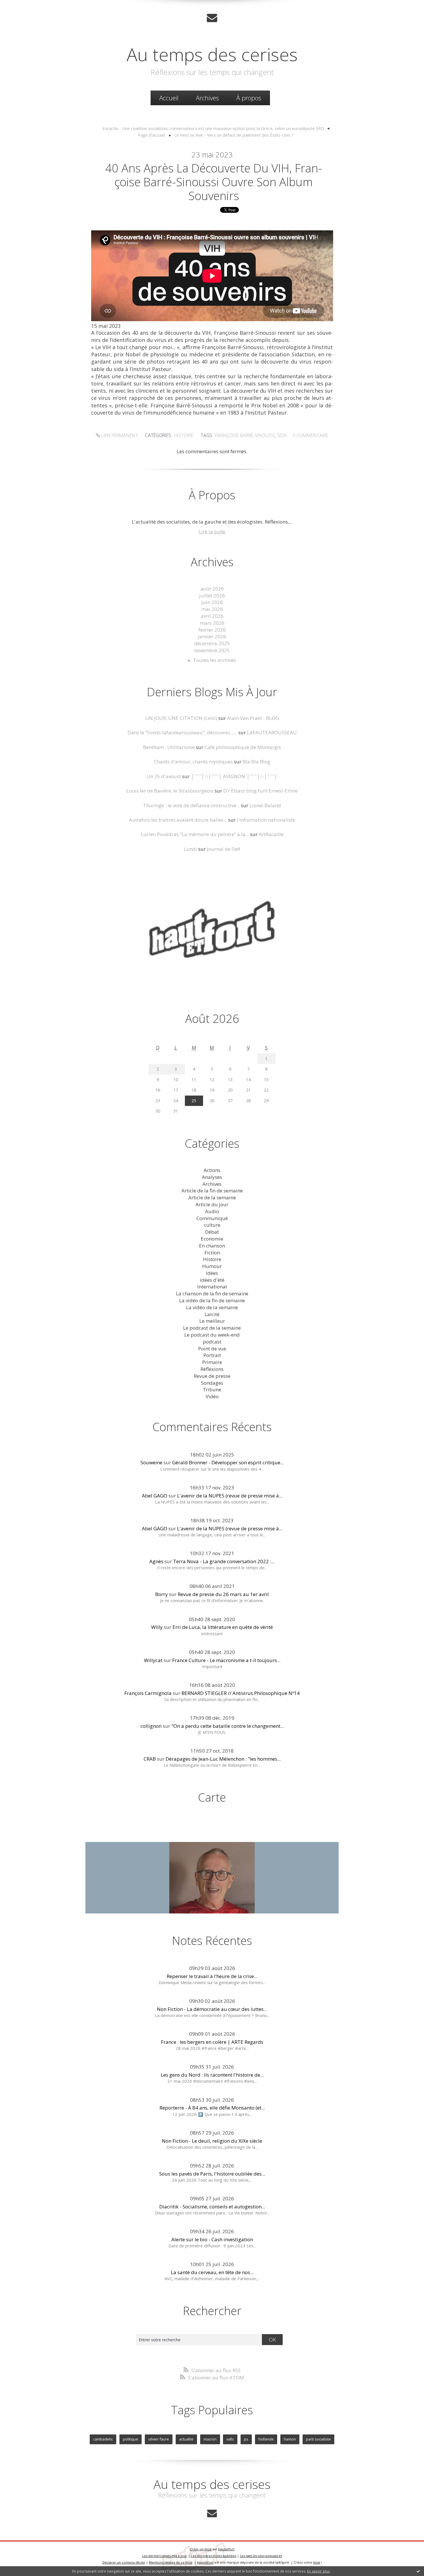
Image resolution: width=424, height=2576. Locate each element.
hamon (290, 2439)
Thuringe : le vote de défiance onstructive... (191, 805)
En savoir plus (318, 2571)
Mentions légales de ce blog (171, 2562)
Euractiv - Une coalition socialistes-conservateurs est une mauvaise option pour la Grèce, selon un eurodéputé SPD (213, 128)
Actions (212, 1170)
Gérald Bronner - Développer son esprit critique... (228, 1462)
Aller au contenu (22, 6)
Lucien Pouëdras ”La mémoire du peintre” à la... (195, 834)
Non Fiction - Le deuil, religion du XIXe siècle (212, 2141)
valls (230, 2439)
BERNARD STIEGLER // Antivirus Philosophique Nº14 (241, 1693)
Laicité (212, 1314)
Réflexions (212, 1369)
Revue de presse (212, 1376)
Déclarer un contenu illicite (124, 2562)
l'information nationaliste (266, 820)
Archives (207, 98)
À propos (249, 98)
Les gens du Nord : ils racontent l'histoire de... (212, 2075)
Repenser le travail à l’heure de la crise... (212, 1976)
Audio (212, 1211)
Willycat (153, 1660)
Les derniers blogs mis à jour (165, 2556)
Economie (212, 1239)
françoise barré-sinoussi (245, 435)
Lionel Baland (265, 805)
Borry (162, 1594)
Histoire (184, 435)
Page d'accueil (151, 135)
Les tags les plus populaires (261, 2556)
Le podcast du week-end (212, 1335)
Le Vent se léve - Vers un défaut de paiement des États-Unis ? (234, 135)
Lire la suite (212, 531)
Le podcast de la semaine (212, 1328)
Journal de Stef (224, 849)
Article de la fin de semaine (212, 1191)
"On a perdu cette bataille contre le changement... (228, 1726)
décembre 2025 (212, 643)
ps (246, 2439)
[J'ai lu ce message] (418, 2571)
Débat (212, 1232)
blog (317, 2562)
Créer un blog (201, 2549)
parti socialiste (318, 2439)
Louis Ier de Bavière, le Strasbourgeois (170, 791)
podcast (212, 1342)
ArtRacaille (271, 834)
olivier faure (159, 2439)
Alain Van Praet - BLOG (253, 718)
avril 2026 (212, 616)
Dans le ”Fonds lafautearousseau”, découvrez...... (182, 732)
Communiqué (212, 1218)
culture (212, 1225)
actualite (186, 2439)
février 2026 (212, 630)
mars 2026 (212, 623)
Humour (212, 1266)
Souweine (151, 1462)
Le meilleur (212, 1321)
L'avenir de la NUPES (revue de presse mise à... (230, 1496)
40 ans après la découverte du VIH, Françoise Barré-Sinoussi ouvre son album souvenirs (214, 182)
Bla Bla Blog (256, 762)
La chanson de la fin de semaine (212, 1293)
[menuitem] (169, 98)
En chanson (212, 1246)
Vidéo (212, 1396)
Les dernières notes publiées (214, 2556)
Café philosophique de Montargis (243, 747)
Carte (212, 1797)
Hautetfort (226, 2549)
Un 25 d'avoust (164, 776)
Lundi (190, 849)
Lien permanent (119, 435)
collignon (151, 1726)
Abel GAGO (155, 1496)
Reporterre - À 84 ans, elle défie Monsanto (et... (212, 2108)
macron (210, 2439)
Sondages (212, 1383)
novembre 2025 (212, 650)
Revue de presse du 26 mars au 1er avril (223, 1594)
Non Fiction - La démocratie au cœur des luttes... (212, 2009)
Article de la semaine (212, 1197)
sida (282, 435)
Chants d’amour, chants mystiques (193, 762)
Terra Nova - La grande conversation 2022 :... (224, 1561)
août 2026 (212, 589)
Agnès (156, 1561)
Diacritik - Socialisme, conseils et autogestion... (212, 2207)
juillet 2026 (212, 595)
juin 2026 (212, 602)
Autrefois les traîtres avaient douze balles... (178, 820)
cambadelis (103, 2439)
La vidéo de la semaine (212, 1307)
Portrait (212, 1355)
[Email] (212, 18)
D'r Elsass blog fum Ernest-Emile (260, 791)
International (212, 1287)
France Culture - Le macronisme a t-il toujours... (226, 1660)
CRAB (150, 1759)
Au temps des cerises (212, 54)
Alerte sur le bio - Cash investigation (212, 2239)
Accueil (169, 98)
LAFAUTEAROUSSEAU (272, 732)
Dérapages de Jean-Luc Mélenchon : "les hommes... (223, 1759)
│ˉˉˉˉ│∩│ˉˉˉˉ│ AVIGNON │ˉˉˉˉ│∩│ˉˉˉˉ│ (234, 776)
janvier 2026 (212, 636)
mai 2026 (212, 609)
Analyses (212, 1177)
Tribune (212, 1389)
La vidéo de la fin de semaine (212, 1300)
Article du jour (212, 1204)
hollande (266, 2439)
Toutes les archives (215, 660)
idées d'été (212, 1280)
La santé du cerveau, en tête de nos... (212, 2272)
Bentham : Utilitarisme (169, 747)
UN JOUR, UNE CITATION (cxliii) (181, 718)
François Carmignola (148, 1693)
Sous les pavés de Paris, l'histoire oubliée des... (212, 2174)
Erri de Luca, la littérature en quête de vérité (223, 1627)
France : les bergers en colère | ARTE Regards (212, 2042)
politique (131, 2439)
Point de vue (212, 1349)
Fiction (212, 1253)
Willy (157, 1627)
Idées (212, 1273)
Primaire (212, 1362)
